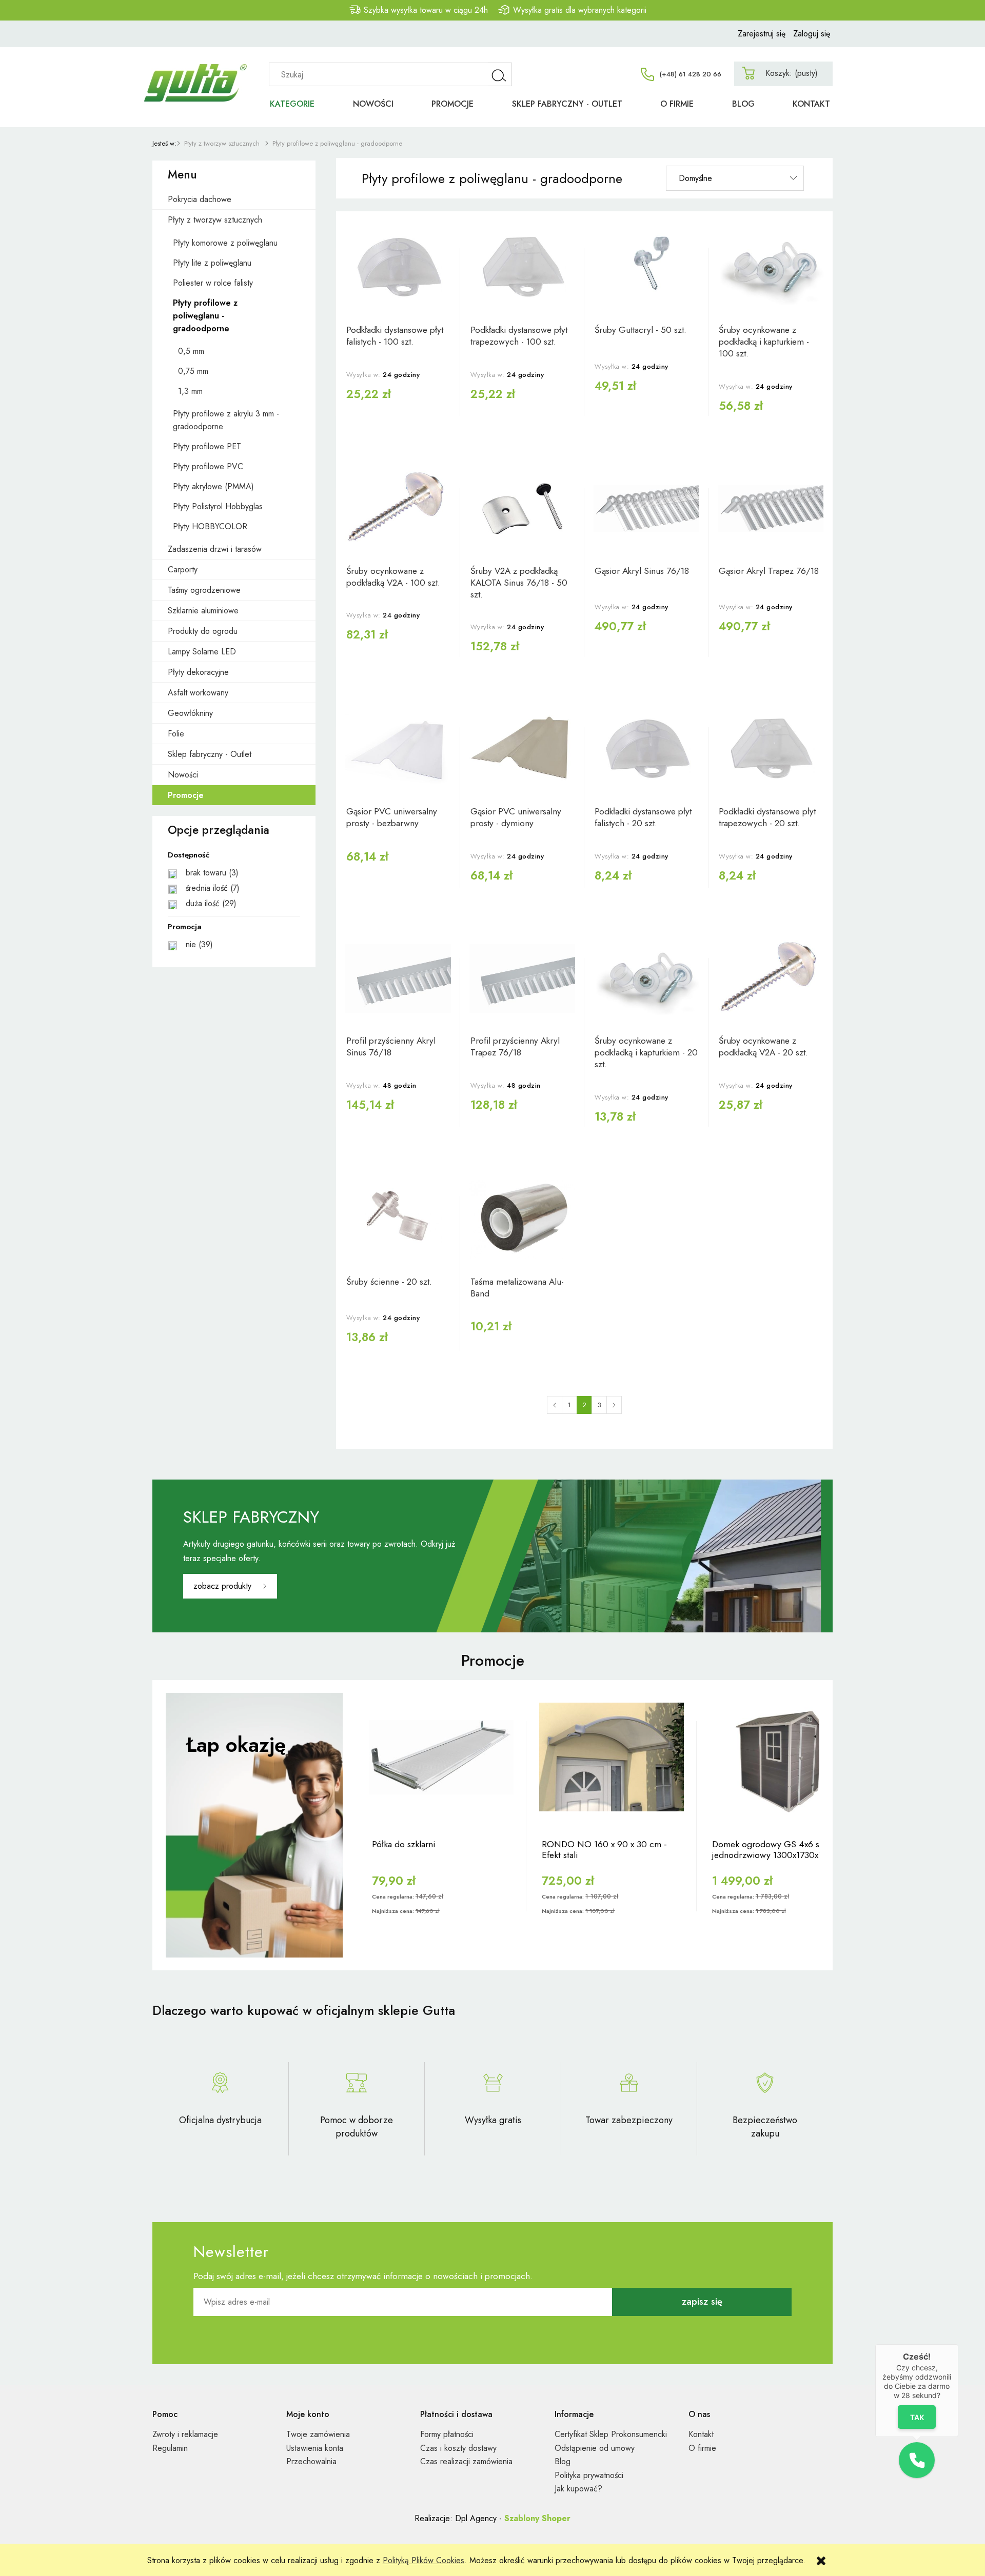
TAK (917, 2417)
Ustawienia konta (315, 2448)
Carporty (183, 570)
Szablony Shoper (537, 2518)
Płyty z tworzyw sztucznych (215, 220)
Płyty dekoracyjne (198, 672)
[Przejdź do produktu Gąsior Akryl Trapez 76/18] (771, 509)
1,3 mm (190, 391)
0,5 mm (191, 351)
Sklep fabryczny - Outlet (210, 754)
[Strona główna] (200, 71)
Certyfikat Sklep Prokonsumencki (611, 2434)
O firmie (702, 2448)
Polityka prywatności (589, 2475)
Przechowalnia (311, 2461)
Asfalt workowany (198, 693)
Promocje (186, 795)
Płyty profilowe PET (207, 446)
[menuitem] (292, 104)
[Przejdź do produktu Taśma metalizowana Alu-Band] (522, 1220)
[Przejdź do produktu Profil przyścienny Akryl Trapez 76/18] (522, 979)
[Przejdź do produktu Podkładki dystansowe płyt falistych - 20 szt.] (646, 749)
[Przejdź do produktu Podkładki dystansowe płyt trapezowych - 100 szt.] (522, 268)
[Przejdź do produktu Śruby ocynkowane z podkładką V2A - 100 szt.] (398, 509)
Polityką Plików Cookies (423, 2560)
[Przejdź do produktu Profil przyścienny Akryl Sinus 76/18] (398, 979)
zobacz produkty (222, 1586)
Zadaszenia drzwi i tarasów (215, 549)
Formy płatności (447, 2434)
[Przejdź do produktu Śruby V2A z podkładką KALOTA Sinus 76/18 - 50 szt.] (522, 509)
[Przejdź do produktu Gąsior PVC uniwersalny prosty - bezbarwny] (398, 749)
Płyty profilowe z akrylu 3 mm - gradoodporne (226, 420)
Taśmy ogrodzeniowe (204, 590)
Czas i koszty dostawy (458, 2448)
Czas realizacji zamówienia (466, 2461)
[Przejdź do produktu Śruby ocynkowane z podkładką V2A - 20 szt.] (771, 979)
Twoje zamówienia (318, 2434)
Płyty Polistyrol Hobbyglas (218, 506)
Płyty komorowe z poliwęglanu (225, 243)
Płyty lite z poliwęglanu (212, 263)
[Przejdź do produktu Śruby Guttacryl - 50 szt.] (646, 268)
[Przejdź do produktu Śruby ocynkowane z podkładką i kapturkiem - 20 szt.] (646, 979)
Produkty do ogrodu (203, 631)
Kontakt (701, 2434)
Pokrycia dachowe (200, 199)
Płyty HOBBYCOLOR (210, 526)
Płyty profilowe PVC (208, 466)
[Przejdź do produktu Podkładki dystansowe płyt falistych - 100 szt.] (398, 268)
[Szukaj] (500, 74)
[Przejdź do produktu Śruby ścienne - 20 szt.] (398, 1220)
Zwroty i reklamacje (185, 2434)
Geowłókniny (190, 713)
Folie (176, 734)
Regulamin (170, 2448)
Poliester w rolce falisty (213, 283)
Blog (563, 2461)
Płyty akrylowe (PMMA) (213, 486)
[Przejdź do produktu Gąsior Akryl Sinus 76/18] (646, 509)
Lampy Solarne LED (202, 652)
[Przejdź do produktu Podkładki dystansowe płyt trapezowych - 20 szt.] (771, 749)
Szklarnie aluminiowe (203, 611)
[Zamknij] (958, 2344)
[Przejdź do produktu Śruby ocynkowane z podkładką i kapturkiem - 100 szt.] (771, 268)
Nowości (183, 775)
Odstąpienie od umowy (595, 2448)
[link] (234, 873)
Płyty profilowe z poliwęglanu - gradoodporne (205, 316)
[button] (917, 2460)
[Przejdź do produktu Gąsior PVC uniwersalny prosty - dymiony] (522, 749)
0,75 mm (193, 371)
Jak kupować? (578, 2489)
